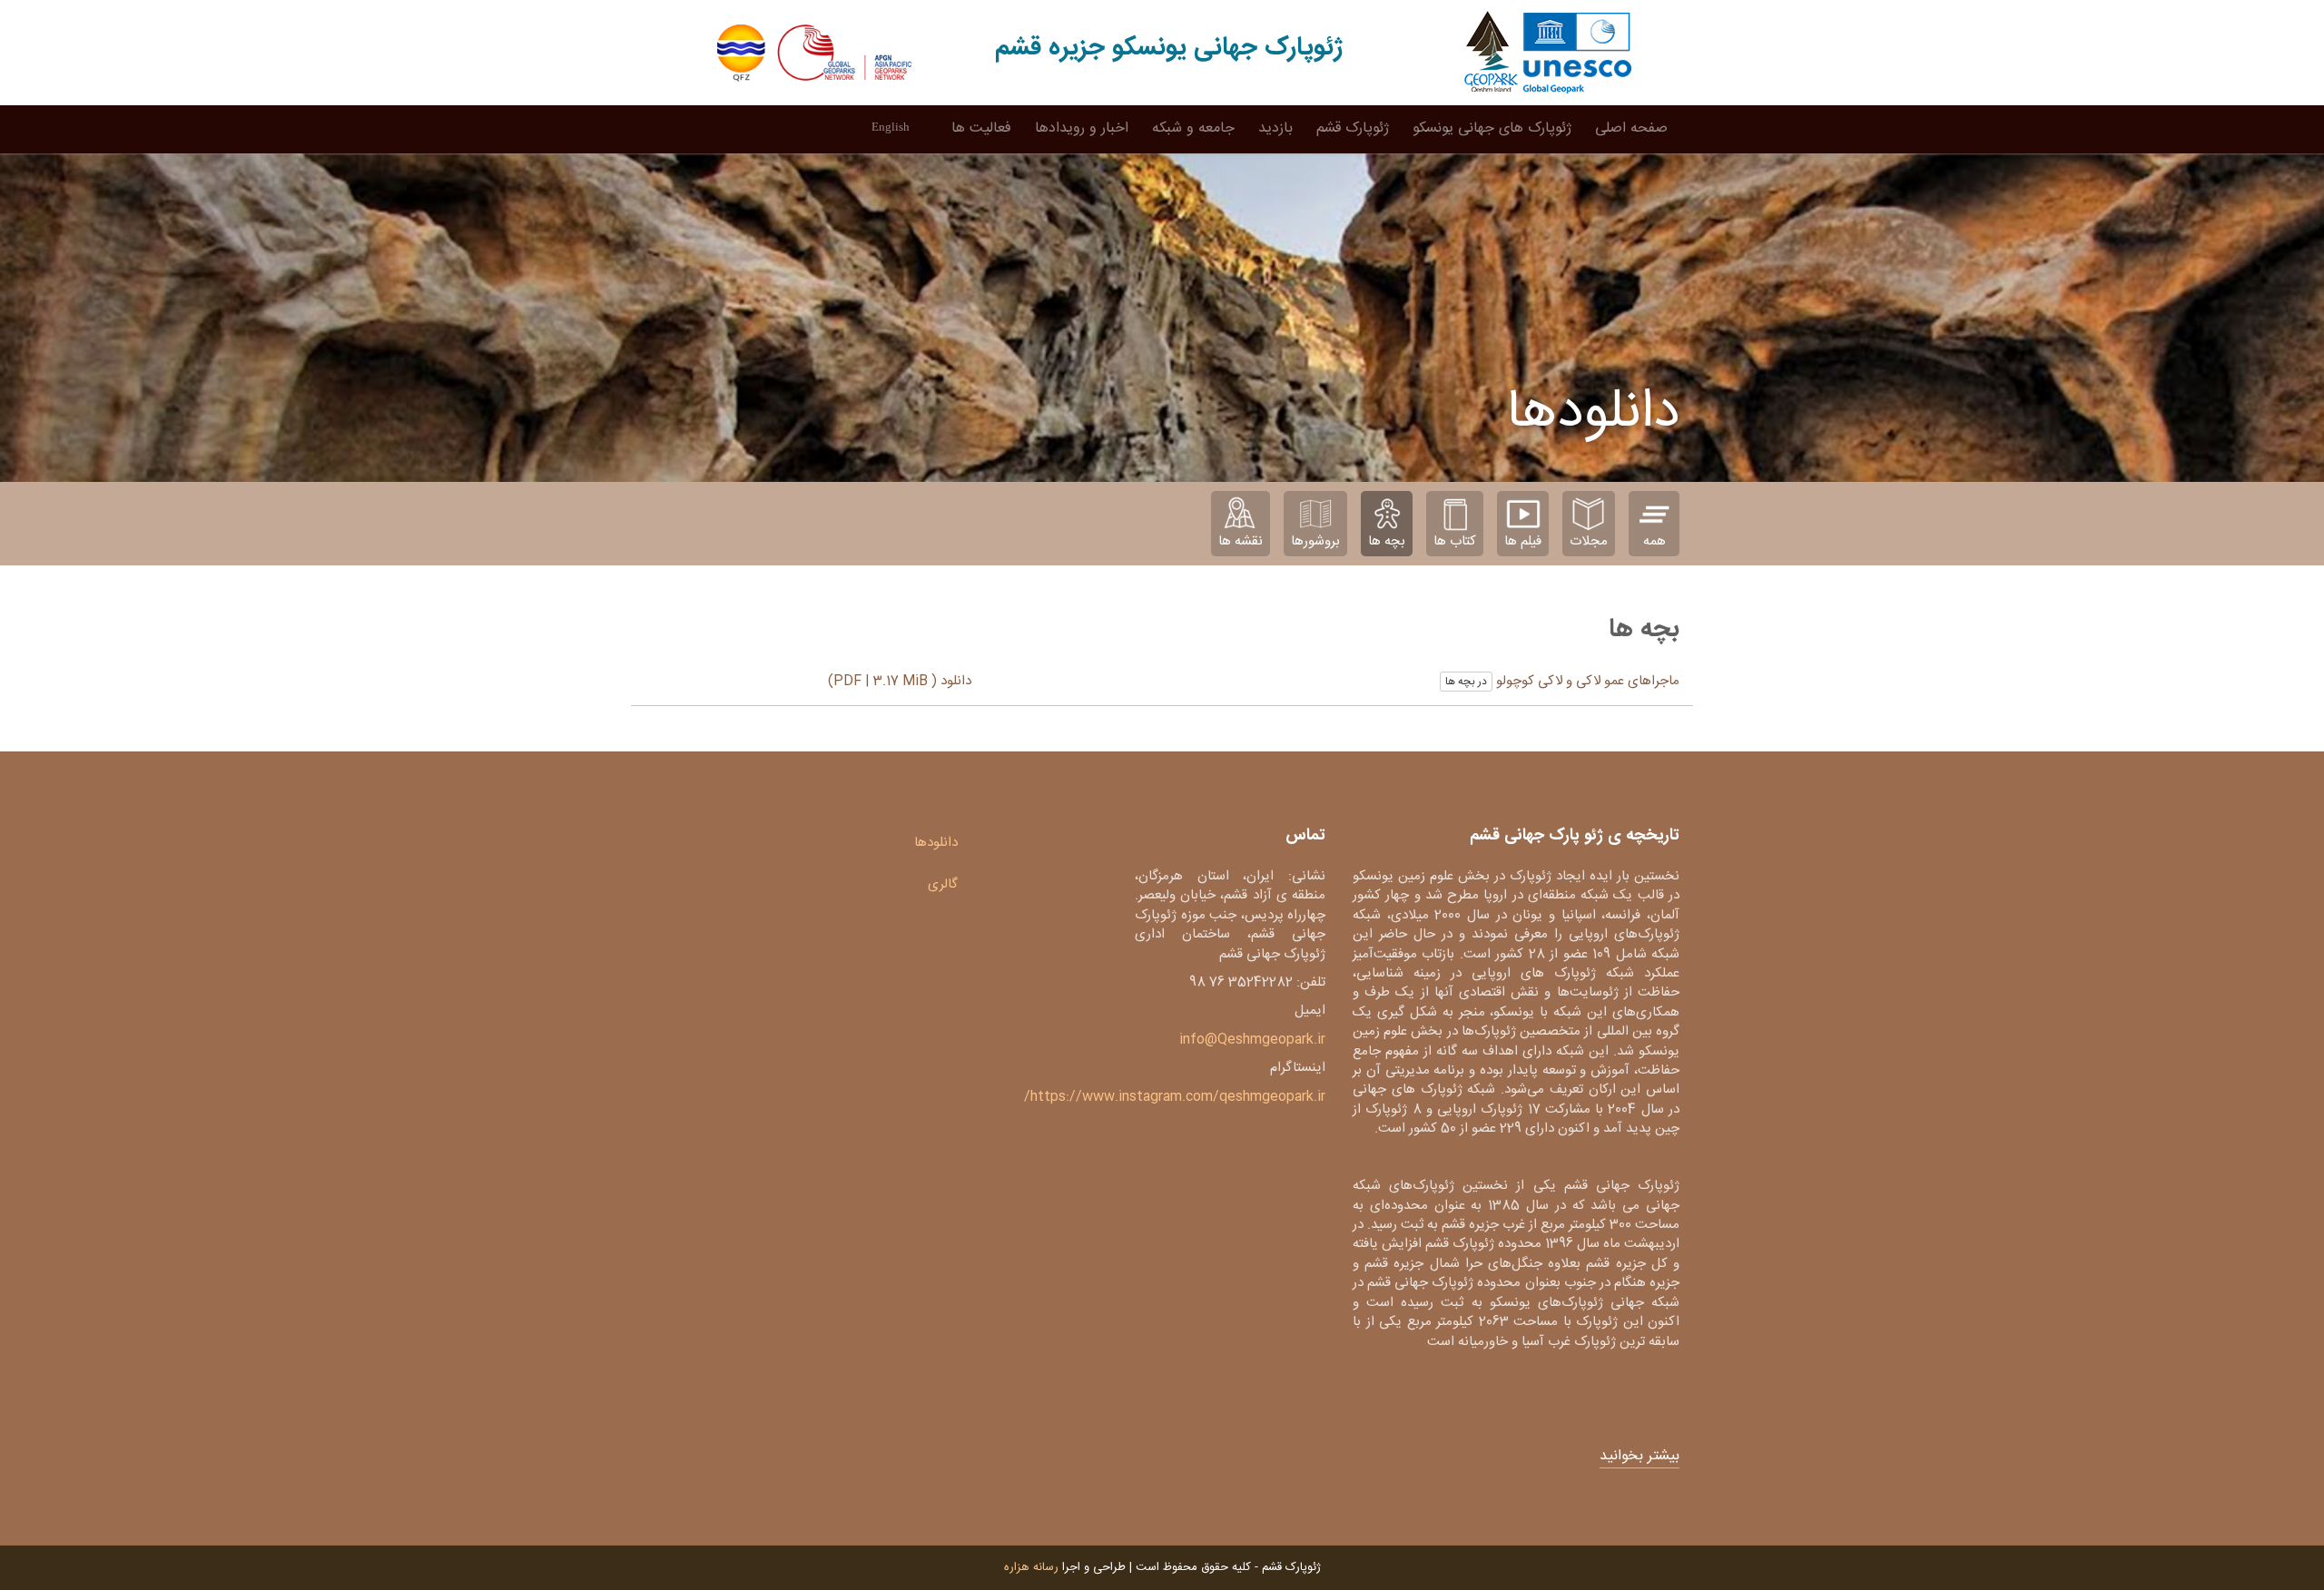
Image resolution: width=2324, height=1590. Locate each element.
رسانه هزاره (1031, 1567)
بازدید (1275, 128)
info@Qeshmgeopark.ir (1252, 1040)
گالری (943, 884)
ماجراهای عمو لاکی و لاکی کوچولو (1586, 681)
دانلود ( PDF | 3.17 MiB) (900, 681)
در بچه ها (1466, 682)
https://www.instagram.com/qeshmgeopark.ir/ (1175, 1097)
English (891, 127)
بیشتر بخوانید (1640, 1457)
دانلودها (936, 843)
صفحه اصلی (1631, 128)
